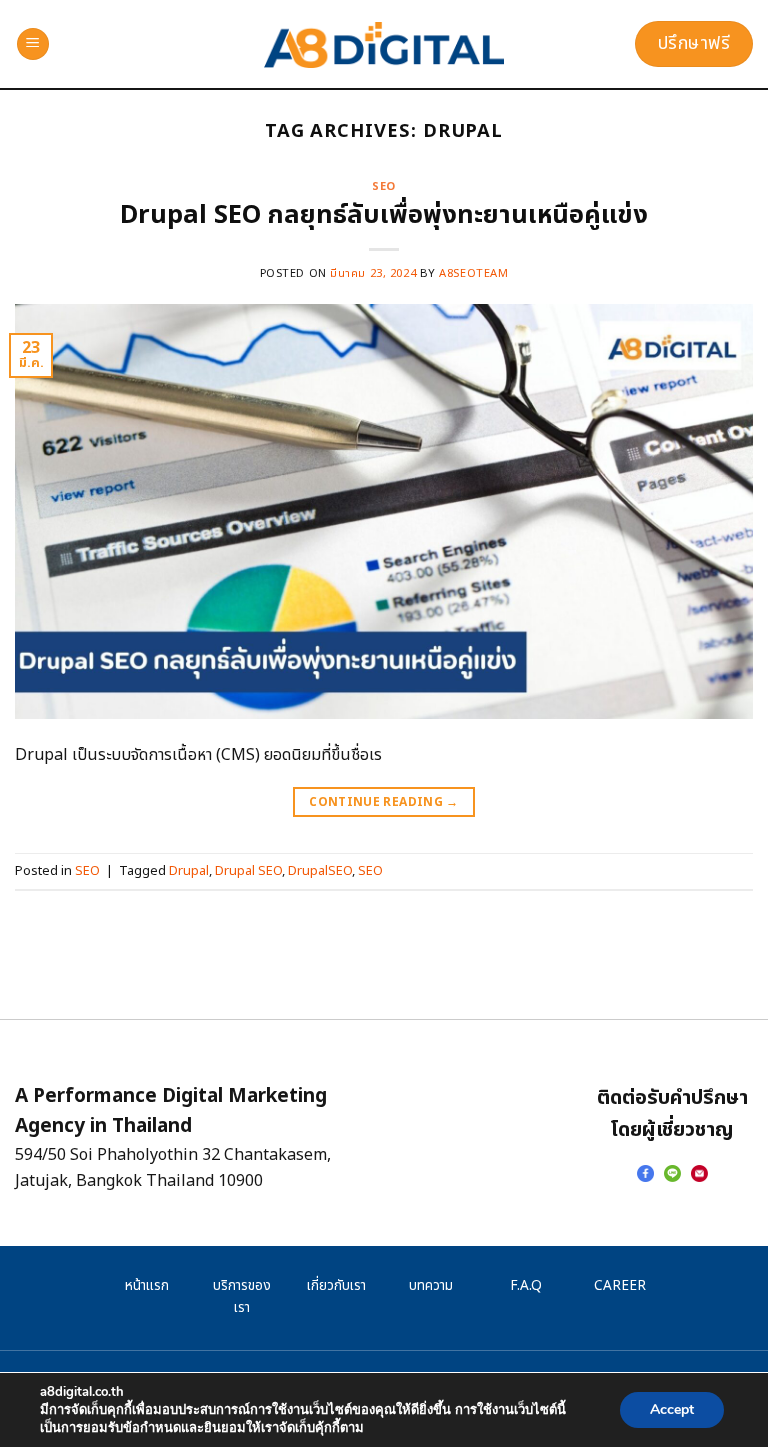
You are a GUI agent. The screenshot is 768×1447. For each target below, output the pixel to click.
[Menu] (33, 44)
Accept (672, 1409)
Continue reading (384, 802)
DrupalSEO (320, 871)
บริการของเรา (242, 1297)
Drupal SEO (248, 871)
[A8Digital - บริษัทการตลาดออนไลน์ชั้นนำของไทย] (384, 45)
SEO (384, 186)
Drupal (189, 871)
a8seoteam (473, 273)
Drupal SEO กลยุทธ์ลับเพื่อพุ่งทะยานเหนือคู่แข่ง (384, 215)
